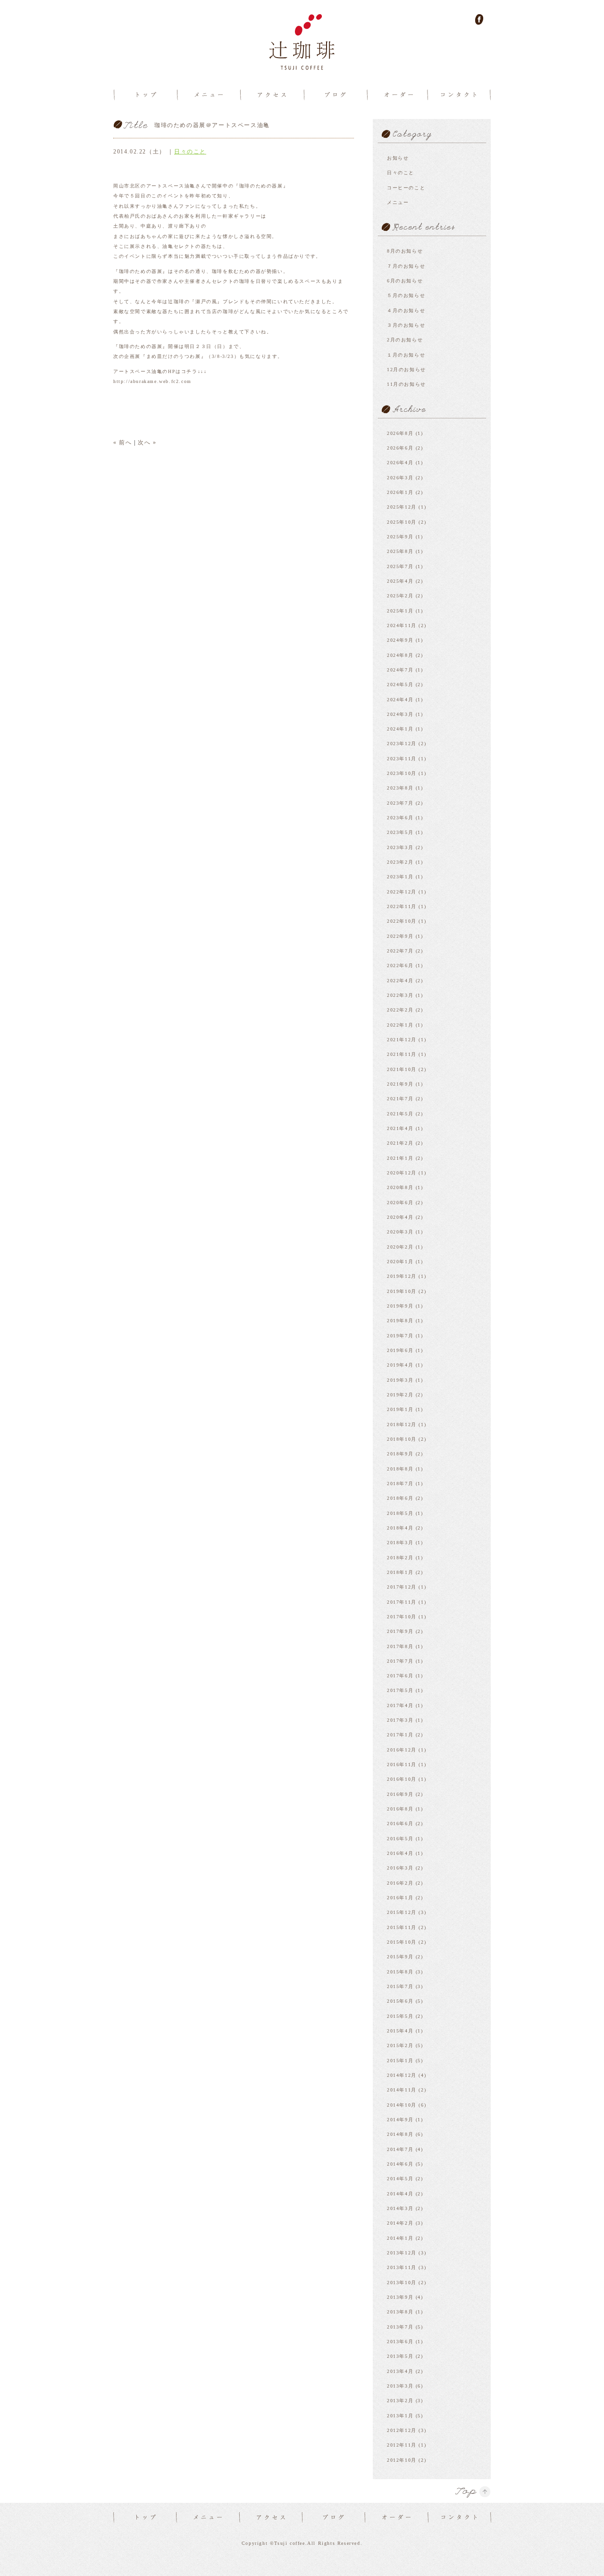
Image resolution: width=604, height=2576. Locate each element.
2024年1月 (400, 729)
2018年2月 (400, 1558)
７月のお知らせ (406, 266)
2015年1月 (400, 2061)
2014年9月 (400, 2120)
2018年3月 (400, 1543)
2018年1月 (400, 1572)
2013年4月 (400, 2371)
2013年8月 (400, 2312)
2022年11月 (402, 906)
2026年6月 (400, 448)
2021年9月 (400, 1084)
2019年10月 (402, 1291)
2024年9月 (400, 640)
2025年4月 (400, 581)
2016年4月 (400, 1853)
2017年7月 (400, 1661)
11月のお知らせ (407, 384)
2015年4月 (400, 2031)
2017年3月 (400, 1720)
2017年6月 (400, 1676)
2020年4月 (400, 1217)
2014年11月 (402, 2090)
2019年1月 (400, 1409)
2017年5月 (400, 1690)
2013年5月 (400, 2356)
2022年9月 (400, 936)
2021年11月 (402, 1054)
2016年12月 (402, 1750)
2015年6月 (400, 2001)
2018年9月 (400, 1454)
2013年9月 (400, 2297)
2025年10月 (402, 522)
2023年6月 (400, 818)
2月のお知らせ (405, 340)
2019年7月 (400, 1336)
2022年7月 (400, 951)
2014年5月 (400, 2179)
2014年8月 (400, 2134)
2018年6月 (400, 1498)
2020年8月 (400, 1187)
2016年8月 (400, 1809)
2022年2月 (400, 1010)
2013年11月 (402, 2267)
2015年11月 (402, 1927)
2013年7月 (400, 2327)
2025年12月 (402, 507)
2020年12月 (402, 1173)
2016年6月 (400, 1824)
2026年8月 (400, 433)
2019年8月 (400, 1321)
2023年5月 (400, 832)
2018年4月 (400, 1528)
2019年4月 (400, 1365)
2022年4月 (400, 981)
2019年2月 (400, 1395)
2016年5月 (400, 1839)
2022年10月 (402, 921)
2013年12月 (402, 2253)
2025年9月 (400, 537)
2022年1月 (400, 1025)
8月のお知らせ (405, 251)
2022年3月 (400, 995)
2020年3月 (400, 1232)
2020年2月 (400, 1247)
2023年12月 (402, 744)
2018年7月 (400, 1484)
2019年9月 (400, 1306)
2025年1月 (400, 611)
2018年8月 (400, 1469)
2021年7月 (400, 1099)
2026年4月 (400, 463)
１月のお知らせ (406, 355)
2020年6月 (400, 1203)
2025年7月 (400, 566)
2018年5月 (400, 1513)
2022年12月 (402, 892)
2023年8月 (400, 788)
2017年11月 (402, 1602)
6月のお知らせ (405, 281)
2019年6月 (400, 1350)
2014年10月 (402, 2105)
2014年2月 (400, 2223)
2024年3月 (400, 714)
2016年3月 (400, 1868)
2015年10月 (402, 1942)
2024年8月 (400, 655)
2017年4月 (400, 1705)
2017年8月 (400, 1646)
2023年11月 (402, 759)
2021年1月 (400, 1158)
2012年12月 (402, 2430)
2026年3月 (400, 478)
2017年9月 (400, 1631)
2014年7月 (400, 2149)
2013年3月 (400, 2386)
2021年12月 (402, 1040)
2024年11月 (402, 625)
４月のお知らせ (406, 310)
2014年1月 (400, 2238)
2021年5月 (400, 1114)
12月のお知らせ (407, 370)
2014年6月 (400, 2164)
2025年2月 (400, 596)
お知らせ (398, 158)
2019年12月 (402, 1276)
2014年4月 (400, 2194)
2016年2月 (400, 1883)
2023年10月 (402, 773)
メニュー (398, 202)
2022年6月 (400, 965)
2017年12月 (402, 1587)
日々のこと (190, 152)
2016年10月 (402, 1779)
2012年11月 (402, 2445)
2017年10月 (402, 1617)
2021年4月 (400, 1128)
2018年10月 (402, 1439)
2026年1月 (400, 492)
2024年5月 (400, 684)
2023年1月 (400, 877)
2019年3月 (400, 1380)
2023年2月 (400, 862)
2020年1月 (400, 1262)
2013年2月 (400, 2401)
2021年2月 (400, 1143)
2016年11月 (402, 1764)
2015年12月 (402, 1912)
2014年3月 (400, 2208)
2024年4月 (400, 700)
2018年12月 (402, 1424)
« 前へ (122, 442)
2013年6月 (400, 2342)
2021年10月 (402, 1069)
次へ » (147, 442)
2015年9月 (400, 1957)
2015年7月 (400, 1986)
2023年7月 (400, 803)
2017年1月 (400, 1735)
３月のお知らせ (406, 325)
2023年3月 (400, 847)
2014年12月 (402, 2075)
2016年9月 (400, 1794)
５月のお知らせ (406, 295)
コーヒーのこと (406, 188)
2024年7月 (400, 670)
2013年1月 (400, 2416)
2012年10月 (402, 2460)
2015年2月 (400, 2045)
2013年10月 (402, 2283)
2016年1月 (400, 1898)
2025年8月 (400, 551)
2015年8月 (400, 1972)
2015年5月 (400, 2016)
